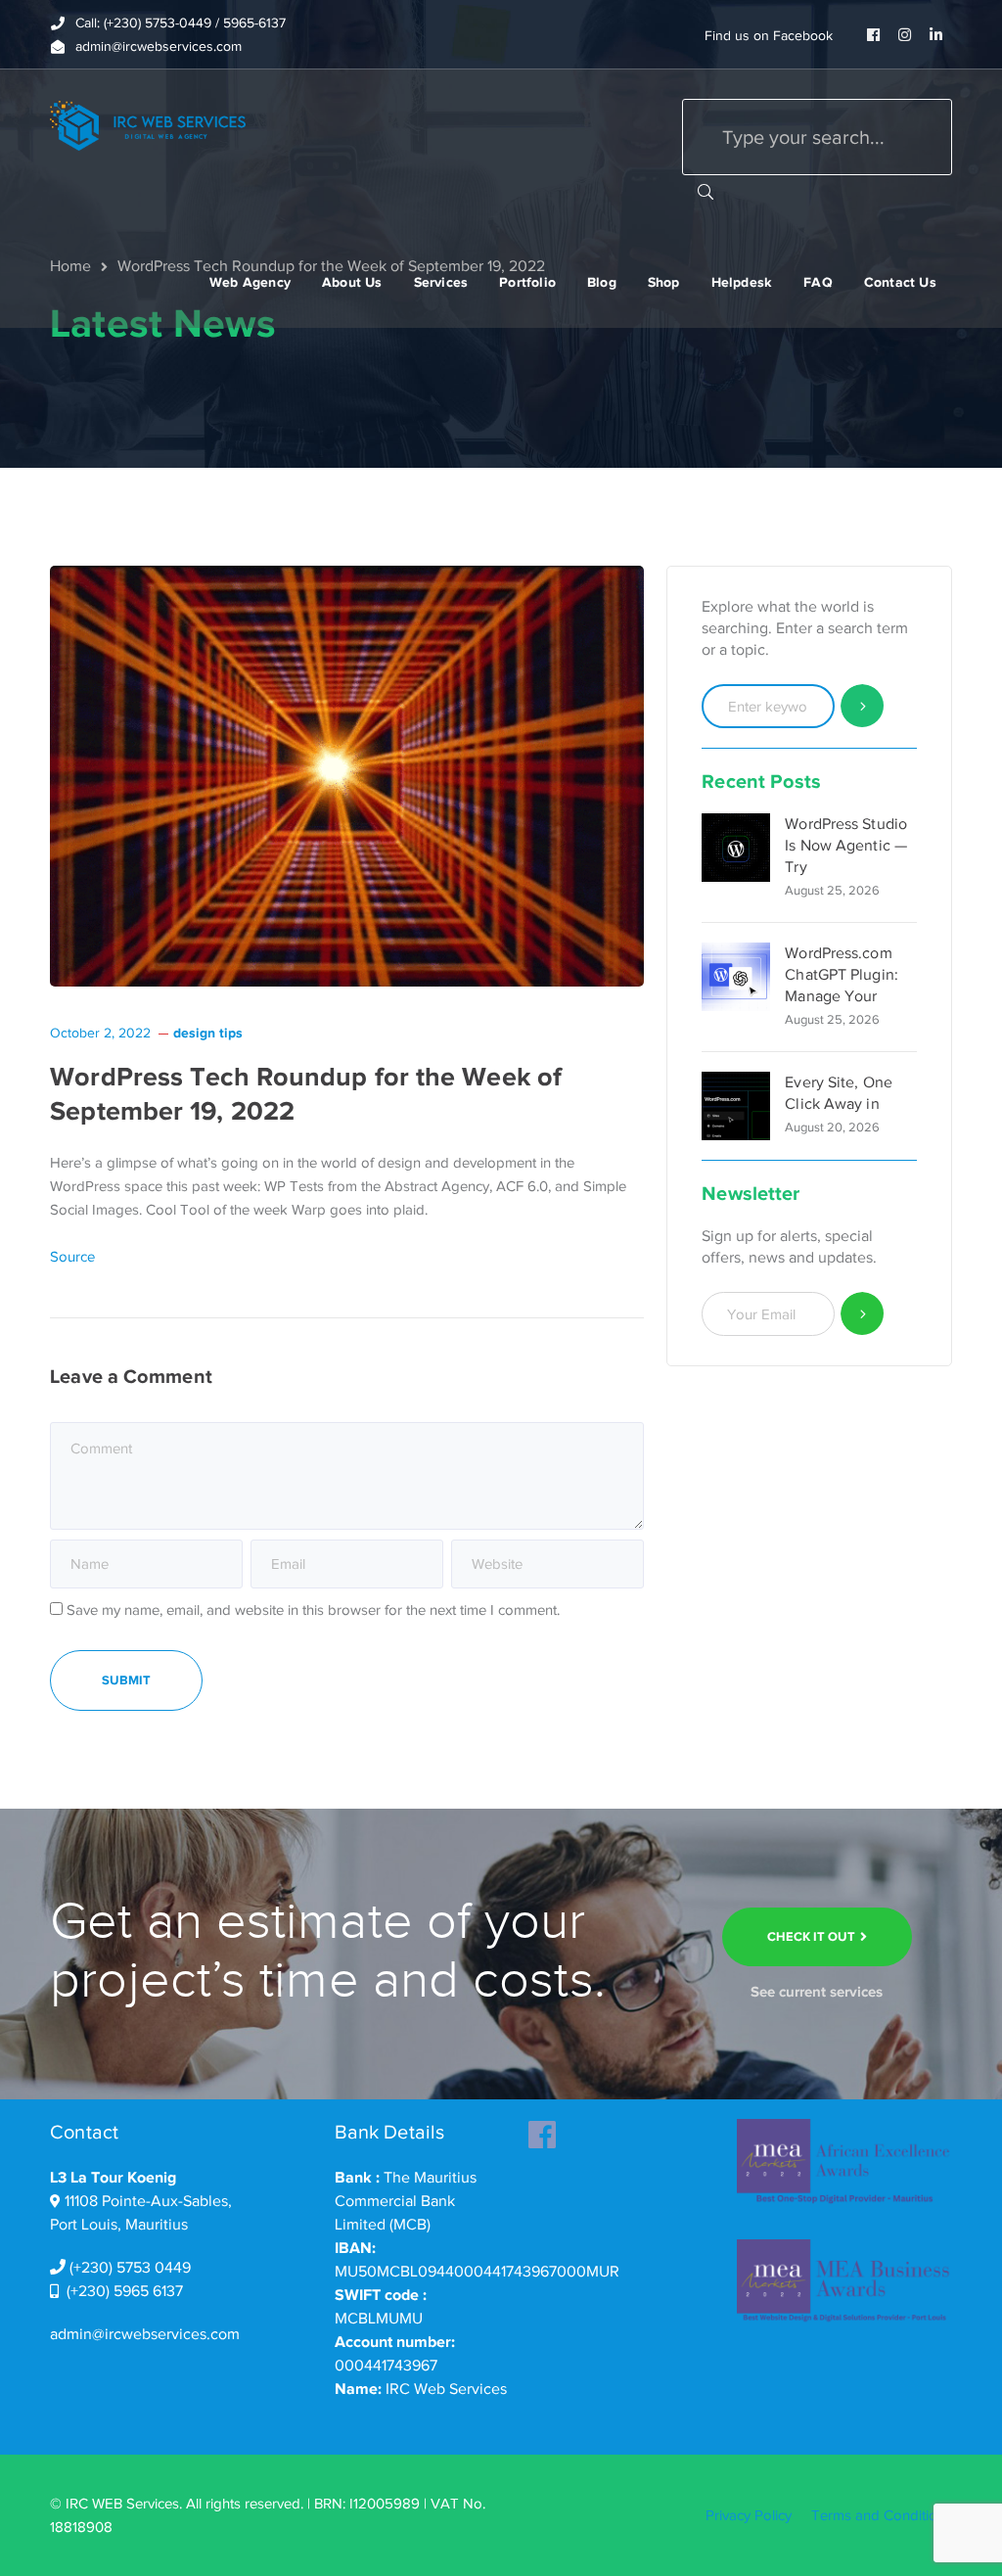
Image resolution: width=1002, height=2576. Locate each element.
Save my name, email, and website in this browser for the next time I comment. (313, 1610)
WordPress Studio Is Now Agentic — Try (846, 846)
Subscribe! (863, 1314)
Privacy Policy (749, 2515)
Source (72, 1257)
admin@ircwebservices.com (145, 2334)
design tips (208, 1033)
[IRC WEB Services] (148, 124)
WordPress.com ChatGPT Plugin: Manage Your (842, 975)
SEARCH (706, 191)
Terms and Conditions (882, 2515)
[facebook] (542, 2129)
